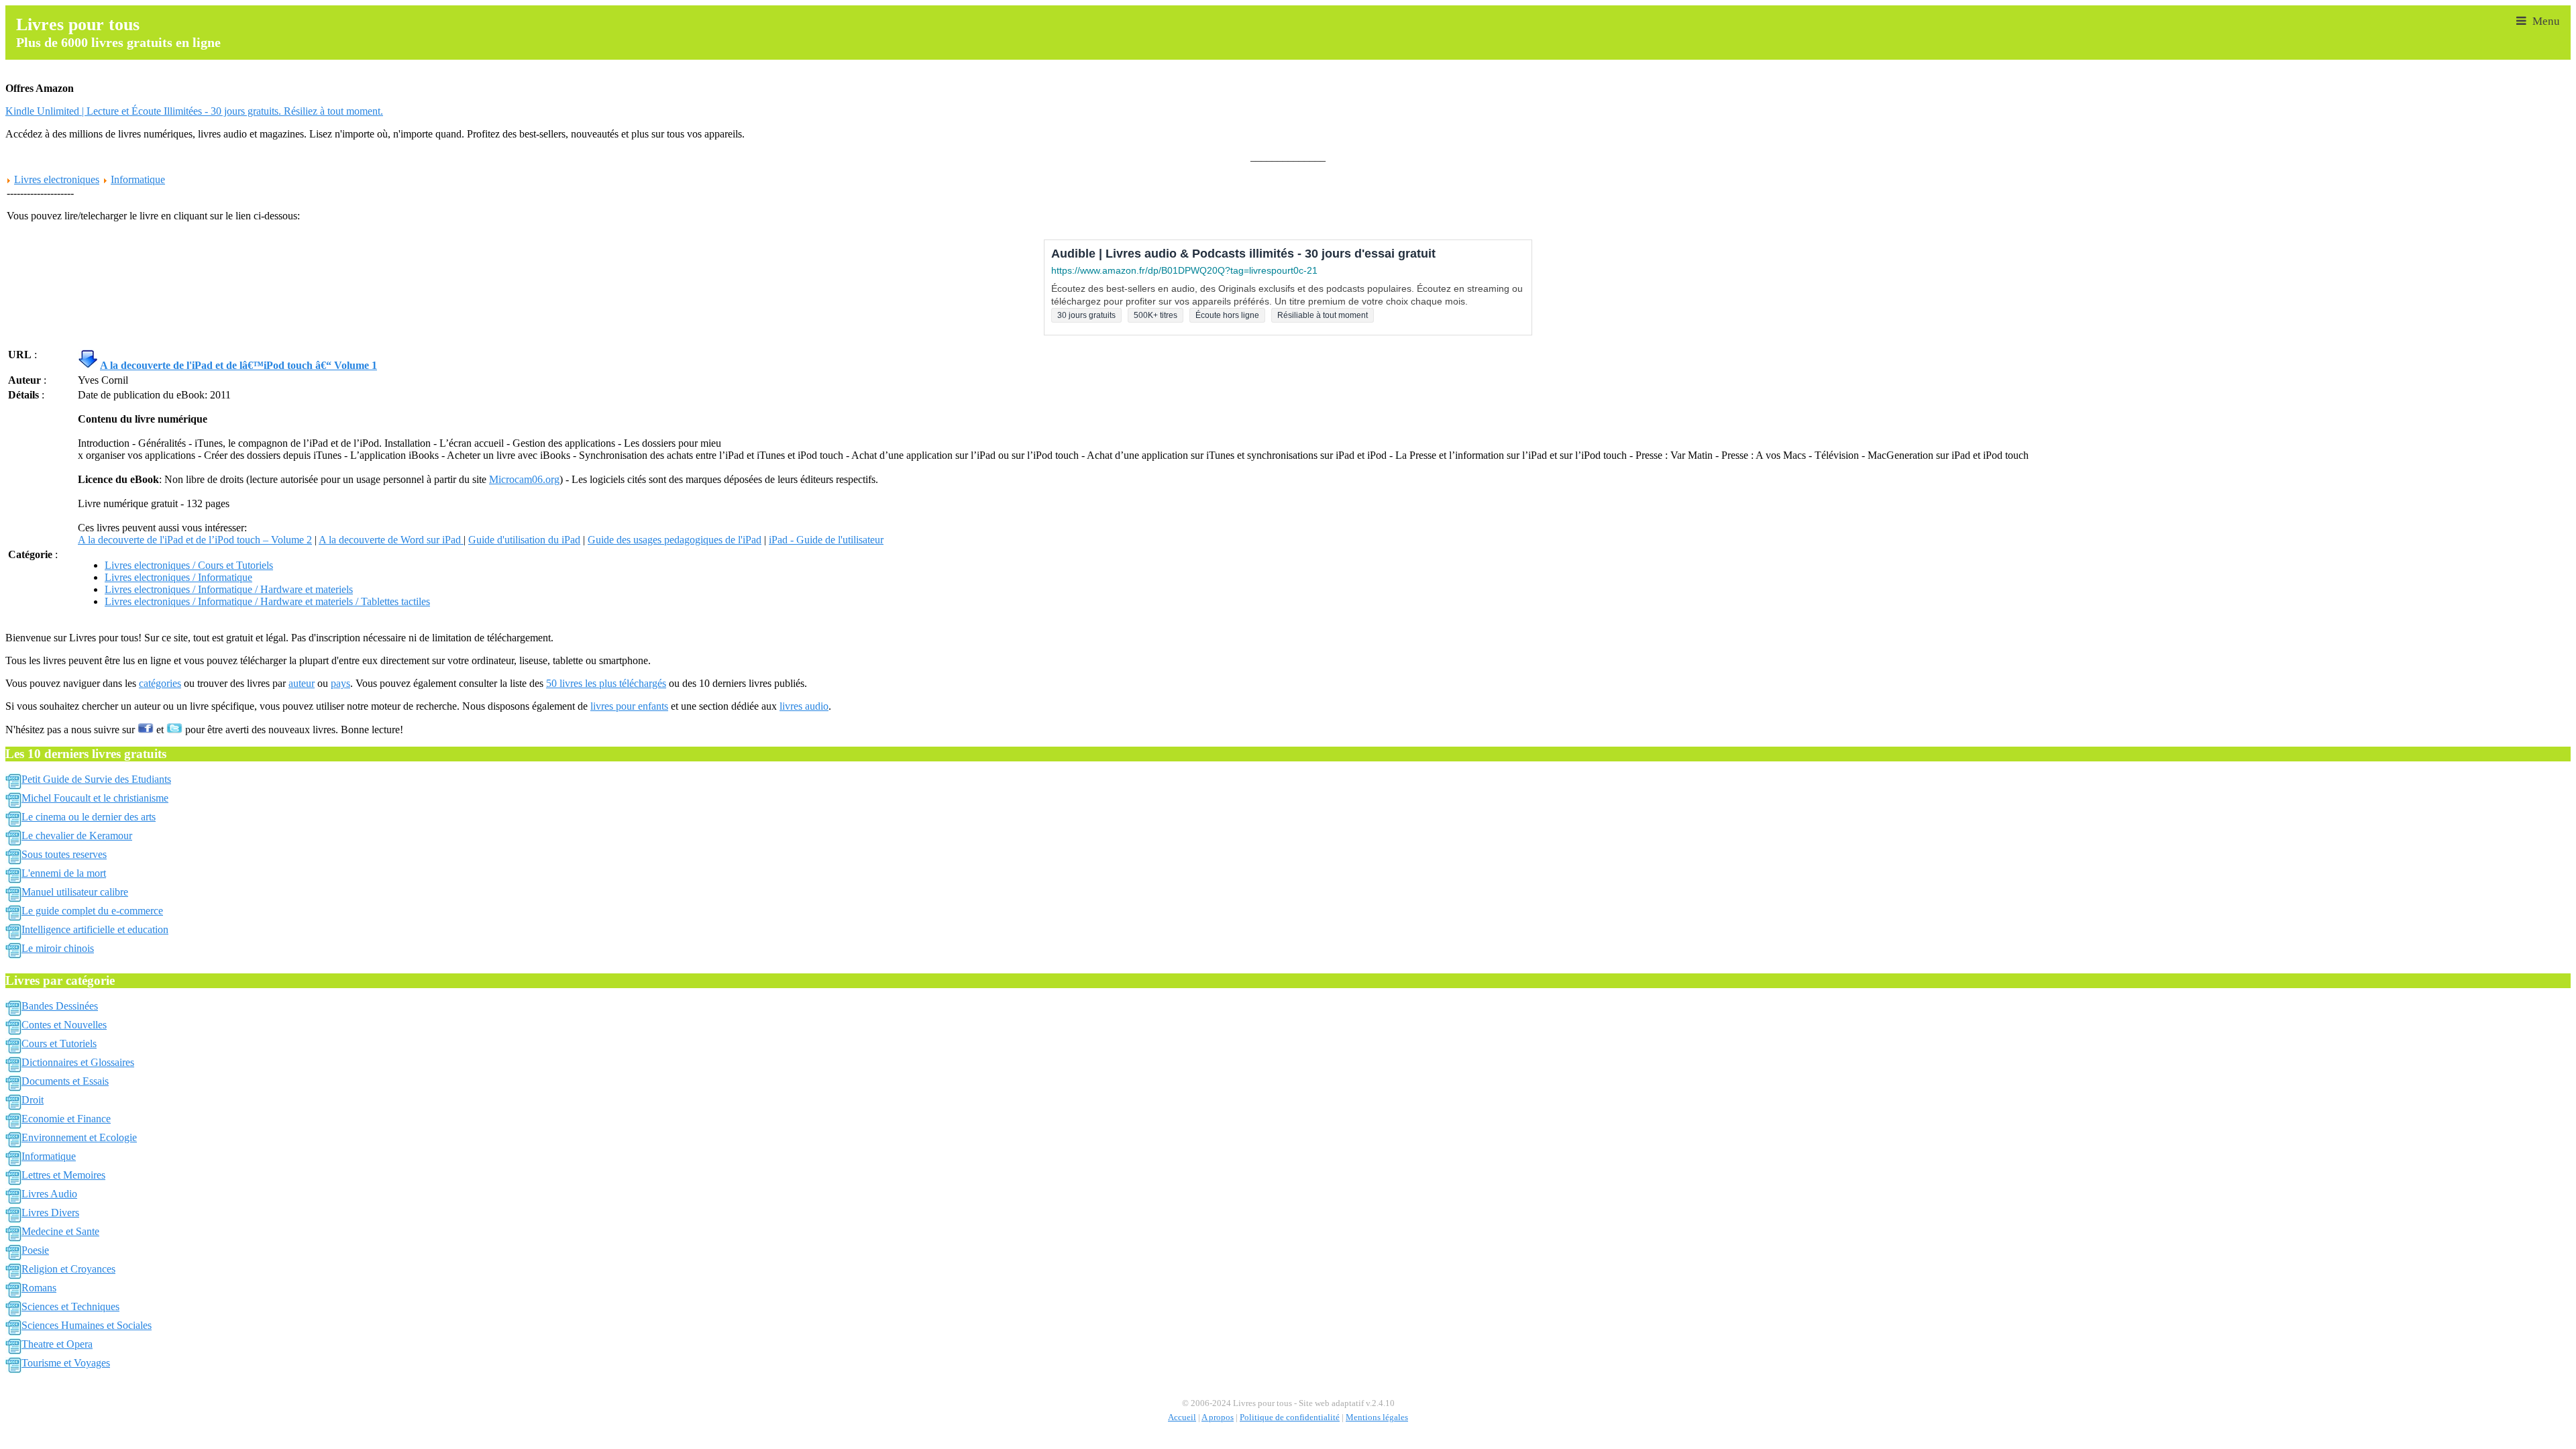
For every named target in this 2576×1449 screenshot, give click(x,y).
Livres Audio (49, 1194)
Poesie (35, 1250)
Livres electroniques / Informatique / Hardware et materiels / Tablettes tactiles (267, 601)
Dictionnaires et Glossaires (78, 1062)
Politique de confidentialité (1290, 1417)
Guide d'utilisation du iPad (524, 540)
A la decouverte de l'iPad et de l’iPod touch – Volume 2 (195, 540)
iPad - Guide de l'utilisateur (826, 540)
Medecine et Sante (60, 1231)
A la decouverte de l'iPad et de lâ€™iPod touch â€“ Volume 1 (238, 365)
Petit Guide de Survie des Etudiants (96, 779)
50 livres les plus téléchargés (606, 683)
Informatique (138, 179)
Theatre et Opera (57, 1344)
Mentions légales (1377, 1417)
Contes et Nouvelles (64, 1025)
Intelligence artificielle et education (95, 929)
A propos (1218, 1417)
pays (340, 683)
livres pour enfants (629, 706)
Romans (39, 1288)
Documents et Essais (65, 1081)
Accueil (1182, 1417)
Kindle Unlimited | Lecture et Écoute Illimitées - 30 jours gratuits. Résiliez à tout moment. (194, 111)
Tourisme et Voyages (66, 1363)
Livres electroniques (57, 179)
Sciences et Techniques (70, 1306)
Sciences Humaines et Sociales (87, 1325)
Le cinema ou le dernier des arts (89, 817)
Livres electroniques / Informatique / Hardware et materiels (229, 589)
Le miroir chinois (58, 948)
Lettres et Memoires (63, 1175)
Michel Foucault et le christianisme (95, 798)
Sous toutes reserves (64, 854)
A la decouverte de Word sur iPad (391, 540)
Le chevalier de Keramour (77, 836)
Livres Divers (50, 1213)
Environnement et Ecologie (79, 1137)
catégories (160, 683)
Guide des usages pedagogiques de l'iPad (675, 540)
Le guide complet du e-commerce (92, 911)
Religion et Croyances (68, 1269)
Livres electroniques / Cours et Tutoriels (189, 565)
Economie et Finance (66, 1119)
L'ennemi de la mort (64, 873)
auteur (302, 683)
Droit (33, 1100)
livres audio (804, 706)
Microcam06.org (524, 479)
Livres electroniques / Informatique (178, 577)
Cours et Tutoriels (59, 1043)
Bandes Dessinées (60, 1006)
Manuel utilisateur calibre (75, 892)
